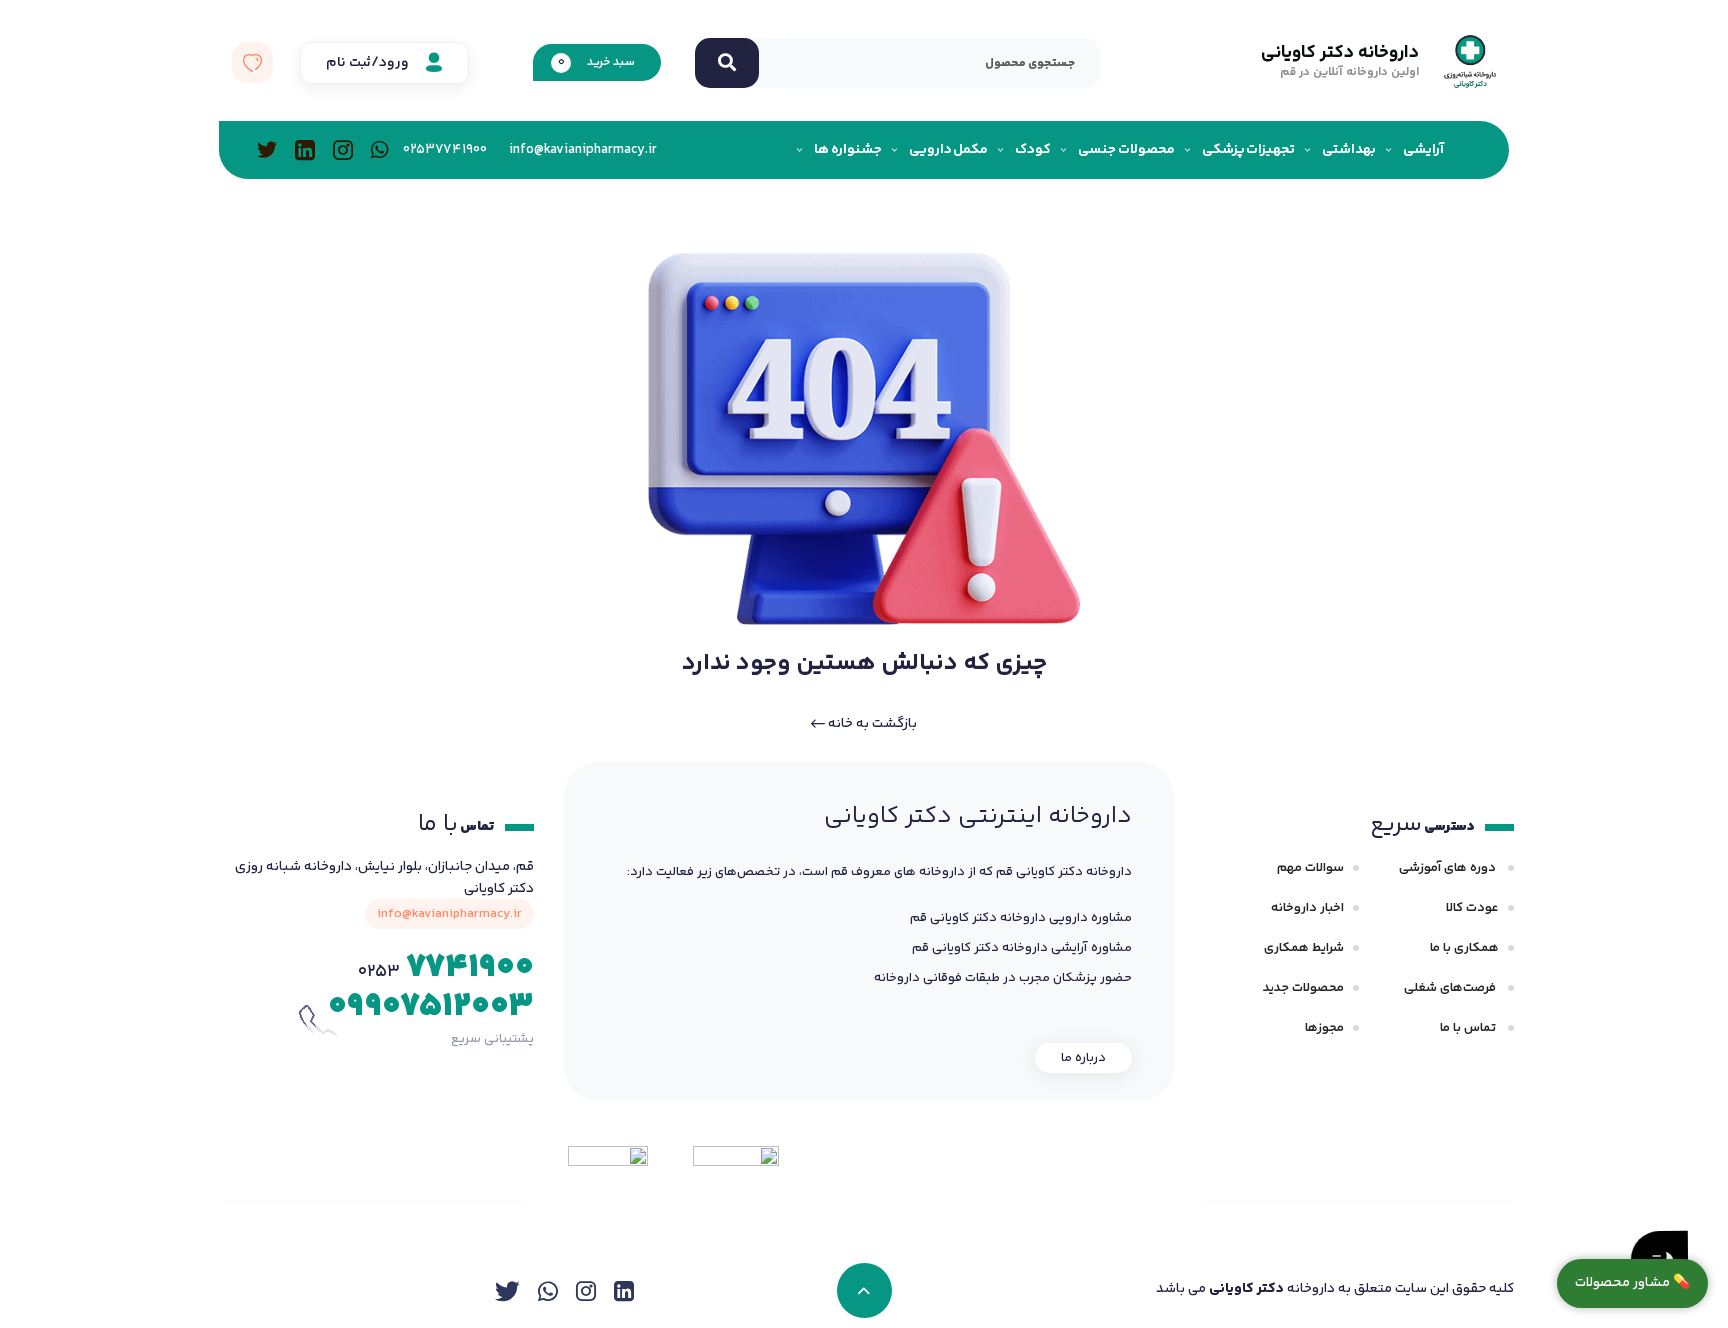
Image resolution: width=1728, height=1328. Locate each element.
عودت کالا (1472, 908)
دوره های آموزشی (1449, 868)
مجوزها (1324, 1028)
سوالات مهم (1310, 868)
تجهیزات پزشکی (1249, 150)
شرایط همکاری (1304, 948)
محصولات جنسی (1126, 150)
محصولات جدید (1303, 988)
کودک (1033, 150)
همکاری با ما (1464, 948)
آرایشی (1423, 150)
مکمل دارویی (949, 150)
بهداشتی (1349, 150)
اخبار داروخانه (1307, 908)
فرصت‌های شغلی (1451, 988)
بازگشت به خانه (871, 724)
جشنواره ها (848, 150)
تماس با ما (1469, 1028)
